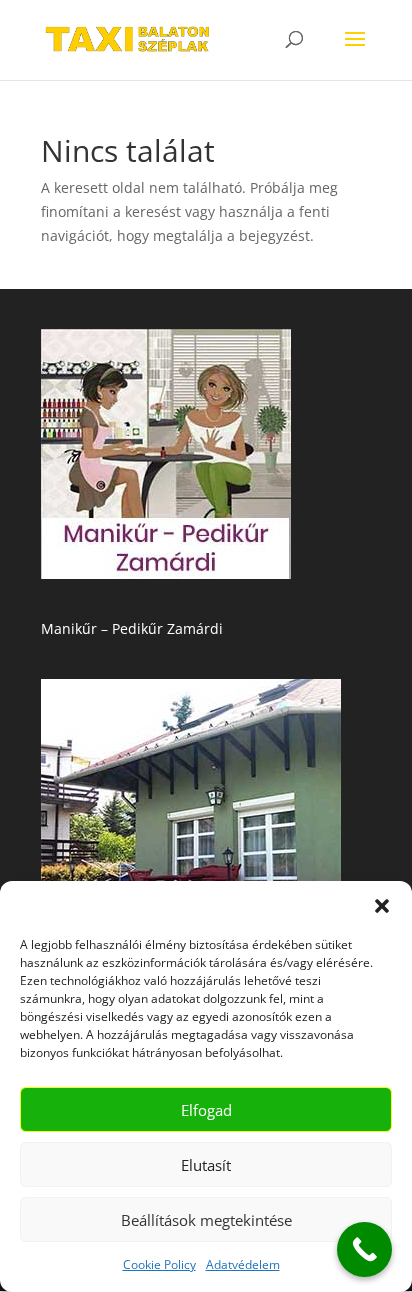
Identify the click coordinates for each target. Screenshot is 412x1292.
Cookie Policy (159, 1264)
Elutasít (206, 1165)
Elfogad (206, 1110)
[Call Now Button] (364, 1249)
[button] (382, 906)
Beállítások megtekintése (206, 1220)
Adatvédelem (243, 1264)
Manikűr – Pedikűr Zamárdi (132, 628)
